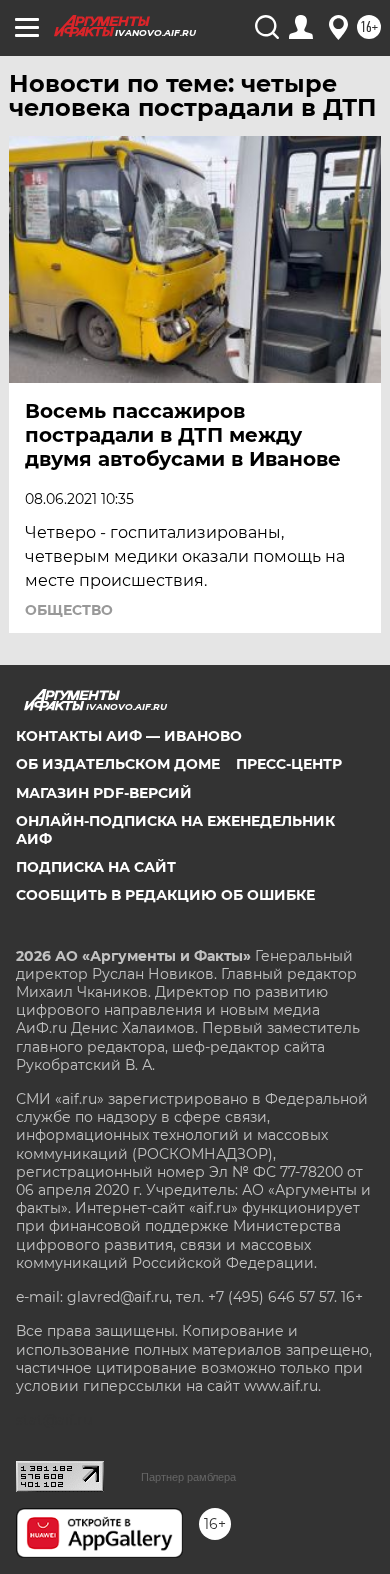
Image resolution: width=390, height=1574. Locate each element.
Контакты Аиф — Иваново (129, 736)
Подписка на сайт (96, 867)
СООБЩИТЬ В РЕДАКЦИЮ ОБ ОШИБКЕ (165, 895)
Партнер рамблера (188, 1477)
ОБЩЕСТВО (69, 610)
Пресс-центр (289, 764)
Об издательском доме (118, 764)
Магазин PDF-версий (104, 793)
